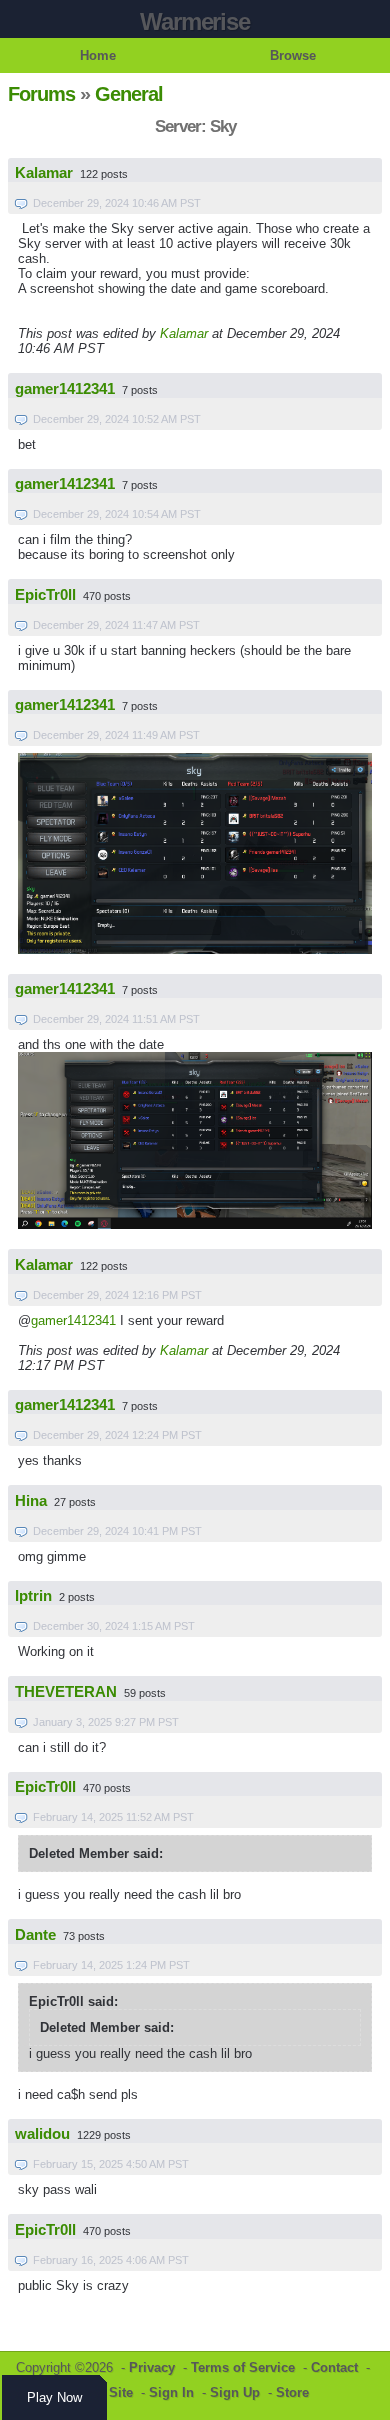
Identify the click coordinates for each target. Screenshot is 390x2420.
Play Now (54, 2397)
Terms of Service (243, 2367)
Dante (35, 1935)
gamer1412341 (65, 389)
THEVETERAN (66, 1692)
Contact (334, 2367)
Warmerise (194, 21)
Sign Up (235, 2392)
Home (98, 55)
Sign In (171, 2392)
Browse (293, 55)
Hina (31, 1501)
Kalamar (44, 173)
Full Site (107, 2392)
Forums (41, 94)
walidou (42, 2134)
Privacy (152, 2367)
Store (292, 2392)
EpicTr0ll (45, 595)
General (129, 94)
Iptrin (33, 1596)
